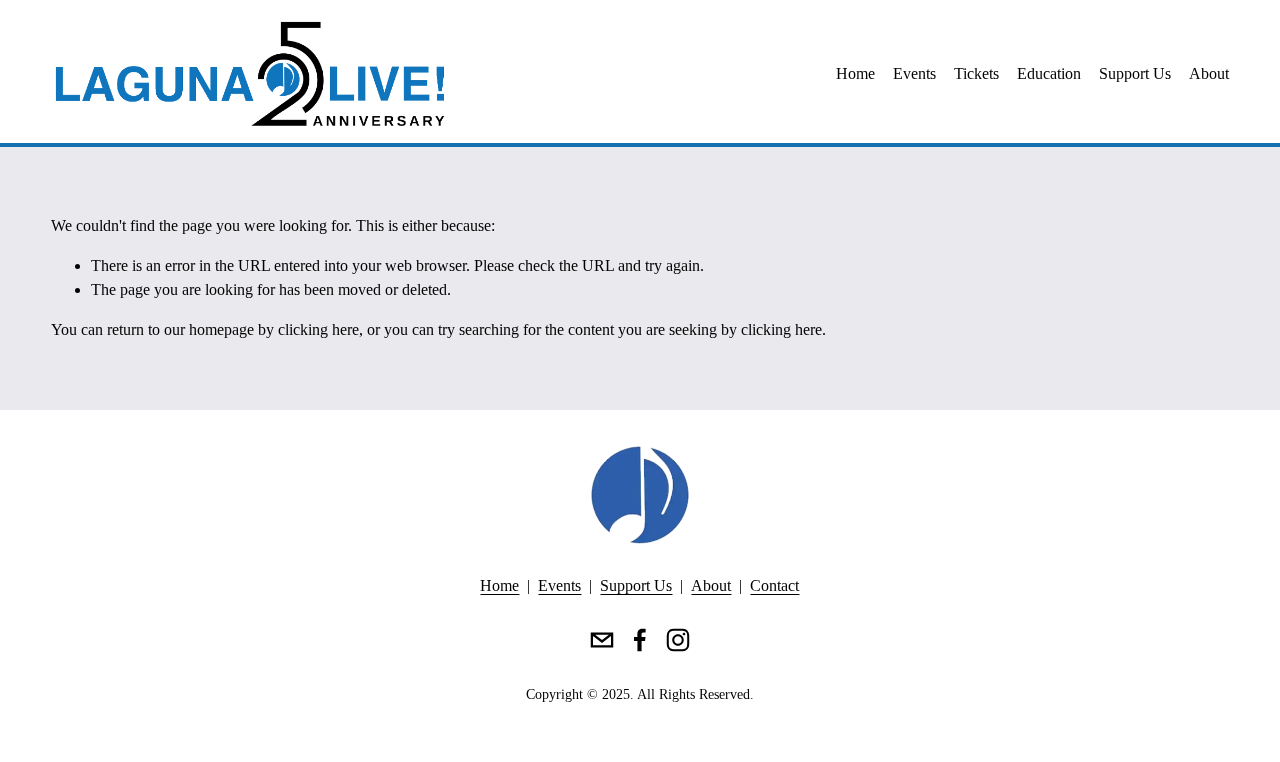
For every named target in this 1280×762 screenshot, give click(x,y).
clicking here (318, 329)
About (1209, 73)
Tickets (976, 73)
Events (914, 73)
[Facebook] (640, 640)
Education (1049, 73)
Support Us (1135, 73)
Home (855, 73)
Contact (774, 585)
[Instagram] (678, 640)
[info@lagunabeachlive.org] (602, 640)
